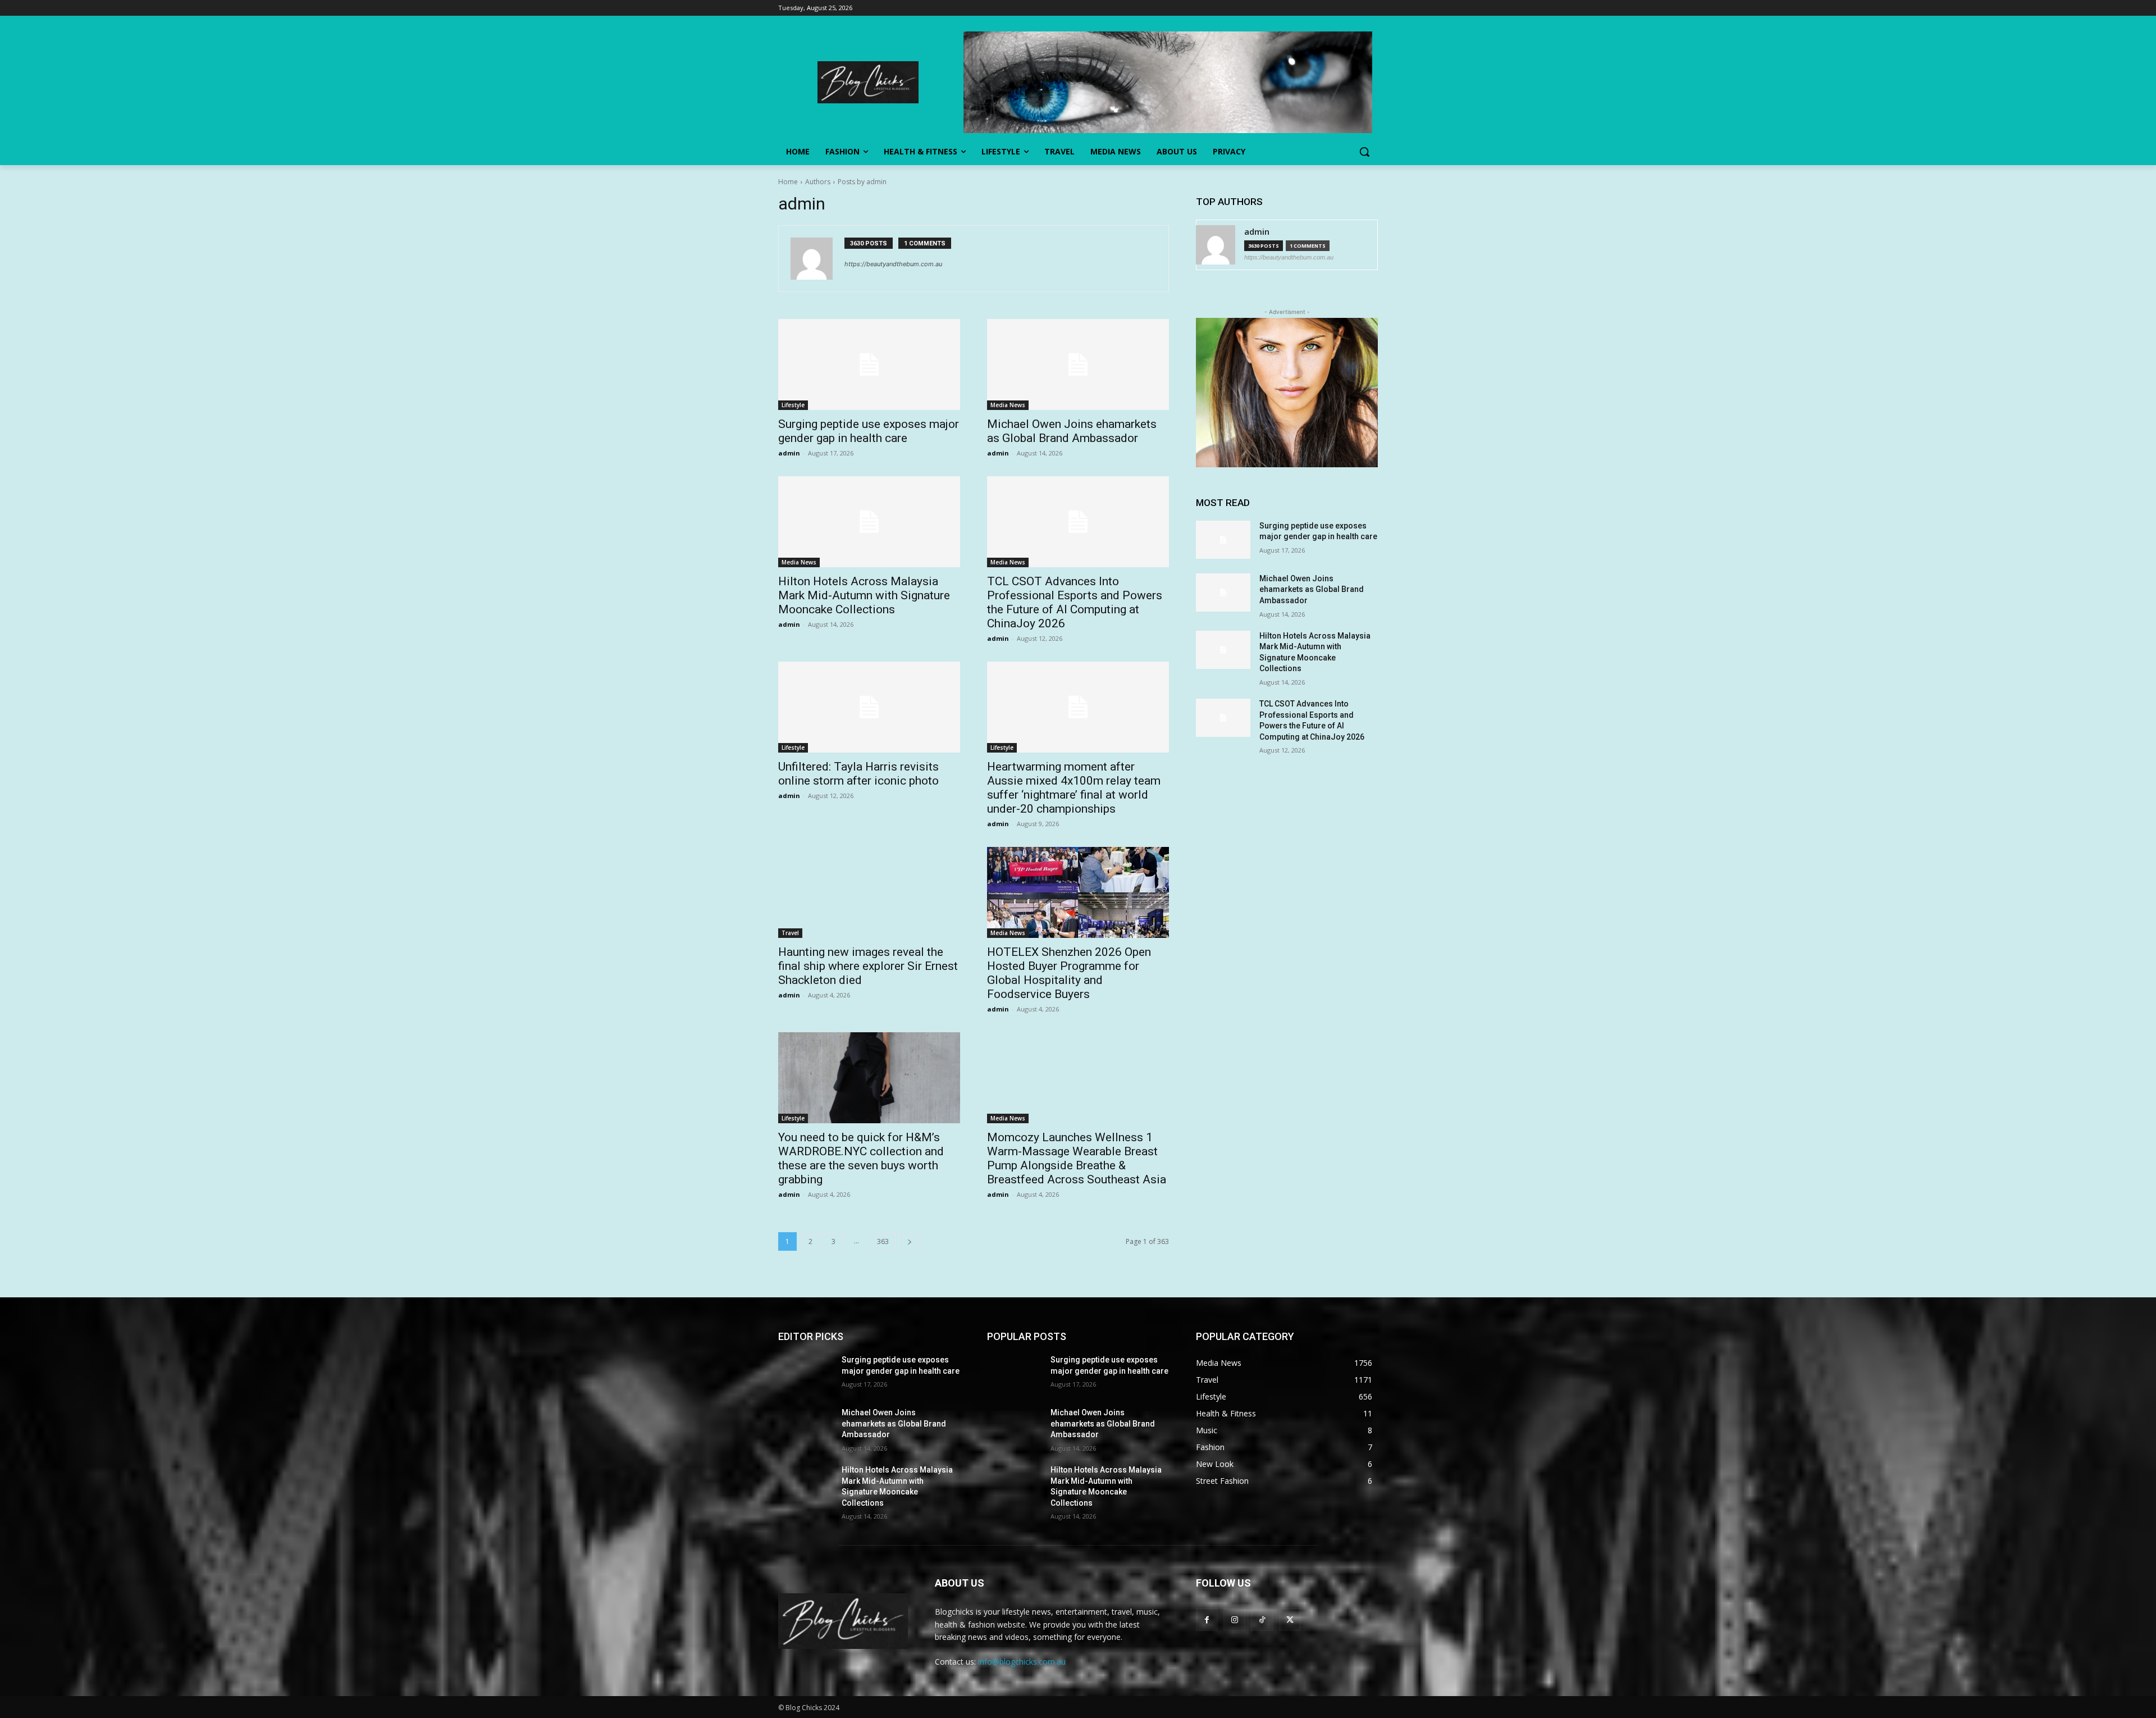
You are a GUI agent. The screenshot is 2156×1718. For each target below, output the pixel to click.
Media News (1008, 405)
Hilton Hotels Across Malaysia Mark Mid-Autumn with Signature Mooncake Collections (864, 595)
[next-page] (910, 1241)
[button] (1364, 152)
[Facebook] (1207, 1619)
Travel (790, 933)
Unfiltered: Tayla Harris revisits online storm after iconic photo (858, 774)
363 (883, 1241)
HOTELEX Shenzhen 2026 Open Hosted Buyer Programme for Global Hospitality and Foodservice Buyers (1069, 973)
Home (788, 182)
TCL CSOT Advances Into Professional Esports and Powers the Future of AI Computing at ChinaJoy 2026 (1075, 602)
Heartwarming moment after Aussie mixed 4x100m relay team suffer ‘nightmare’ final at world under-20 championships (1074, 788)
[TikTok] (1262, 1619)
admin (789, 453)
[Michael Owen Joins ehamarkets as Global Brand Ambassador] (1078, 364)
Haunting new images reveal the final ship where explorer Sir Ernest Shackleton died (868, 966)
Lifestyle (793, 405)
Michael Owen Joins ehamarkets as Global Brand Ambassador (1072, 431)
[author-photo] (817, 259)
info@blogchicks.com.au (1022, 1662)
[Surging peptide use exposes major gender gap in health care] (869, 364)
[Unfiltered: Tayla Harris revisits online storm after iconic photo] (869, 707)
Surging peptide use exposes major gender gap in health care (869, 431)
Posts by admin (862, 182)
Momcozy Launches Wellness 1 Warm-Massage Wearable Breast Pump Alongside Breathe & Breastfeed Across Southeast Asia (1077, 1158)
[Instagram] (1234, 1619)
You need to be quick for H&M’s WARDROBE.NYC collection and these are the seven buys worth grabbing (861, 1158)
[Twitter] (1290, 1619)
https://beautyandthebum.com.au (893, 264)
